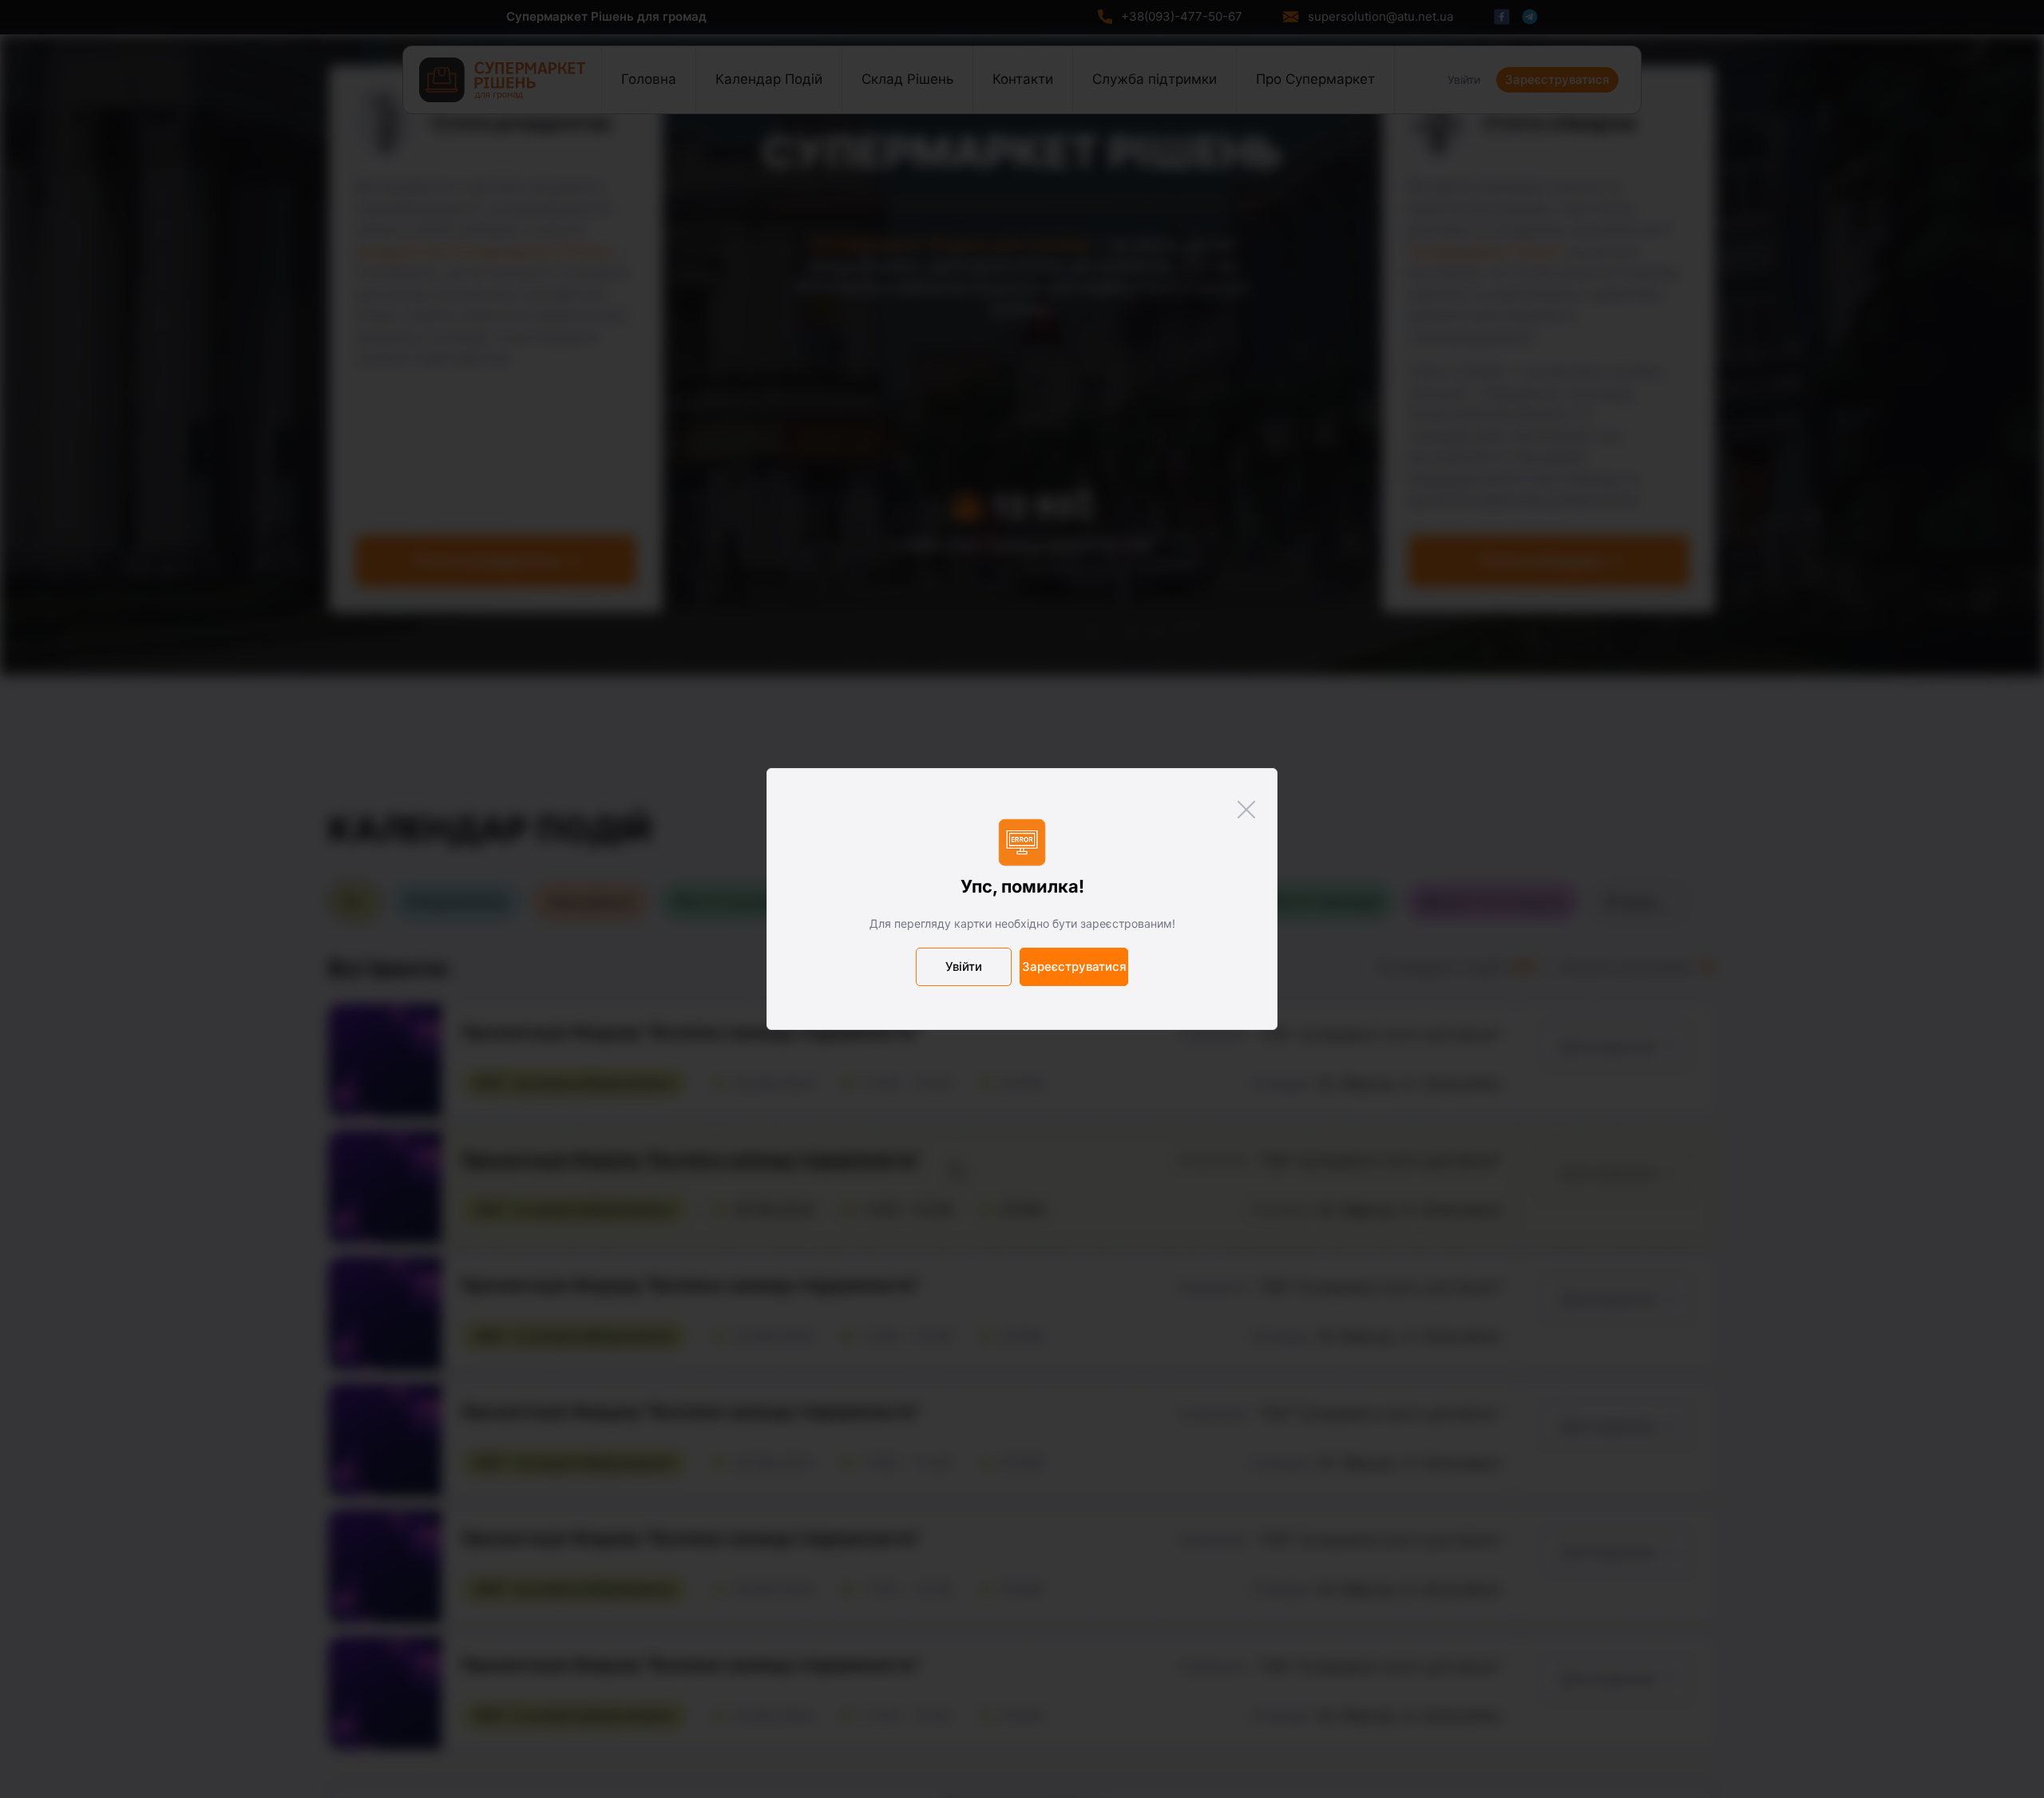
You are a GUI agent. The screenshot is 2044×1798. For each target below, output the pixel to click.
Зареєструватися (1074, 966)
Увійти (964, 966)
